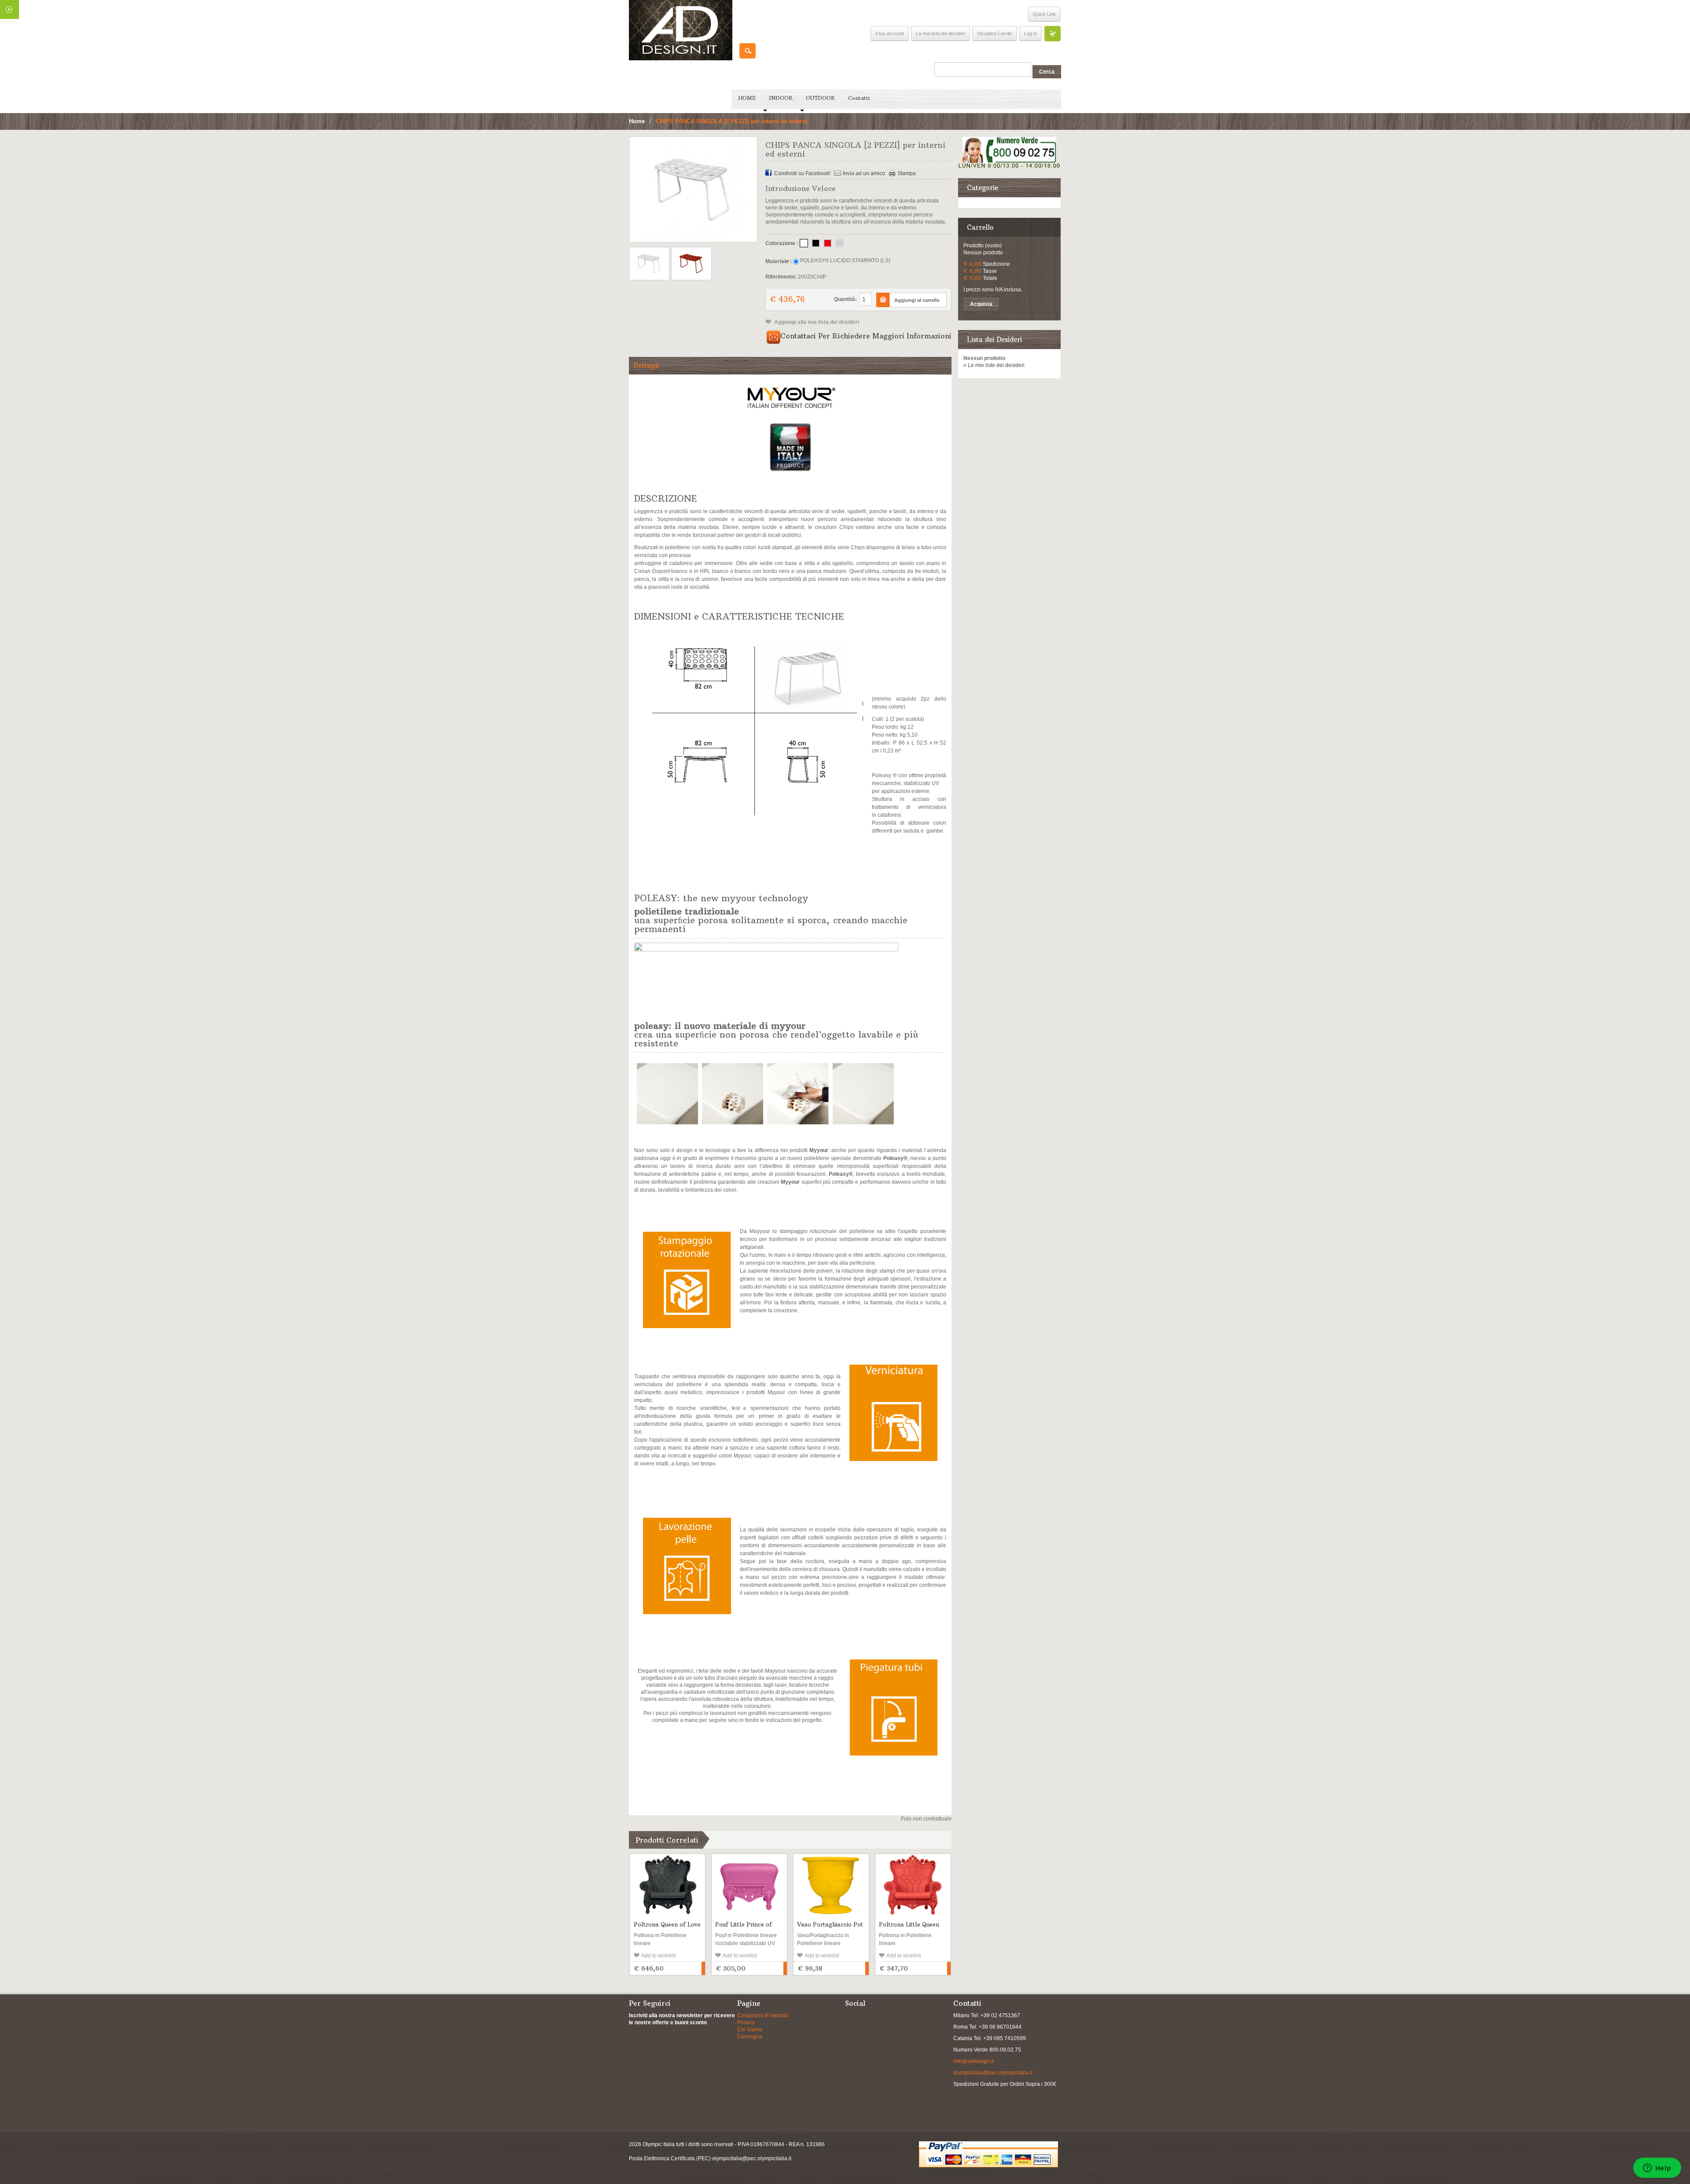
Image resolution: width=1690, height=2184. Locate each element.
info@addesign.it (974, 2061)
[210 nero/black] (816, 243)
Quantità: (845, 299)
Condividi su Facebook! (802, 173)
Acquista (981, 304)
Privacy (746, 2022)
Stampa (907, 173)
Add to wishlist (658, 1956)
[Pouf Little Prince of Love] (749, 1885)
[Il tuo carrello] (1052, 33)
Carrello (980, 227)
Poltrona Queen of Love (667, 1924)
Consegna (750, 2037)
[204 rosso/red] (828, 243)
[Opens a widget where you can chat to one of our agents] (1657, 2169)
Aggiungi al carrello (703, 1968)
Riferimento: (781, 277)
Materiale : (779, 261)
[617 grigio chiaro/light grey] (839, 243)
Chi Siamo (750, 2030)
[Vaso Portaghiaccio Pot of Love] (831, 1885)
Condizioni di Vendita (763, 2015)
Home (637, 121)
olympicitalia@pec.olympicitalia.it (993, 2073)
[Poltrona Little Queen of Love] (913, 1885)
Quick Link (1044, 14)
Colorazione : (782, 243)
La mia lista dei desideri (941, 33)
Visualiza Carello (995, 33)
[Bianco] (804, 243)
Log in (1031, 33)
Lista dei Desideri (994, 340)
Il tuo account (890, 33)
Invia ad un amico (864, 173)
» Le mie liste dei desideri (994, 365)
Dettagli (646, 365)
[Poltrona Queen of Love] (667, 1885)
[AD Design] (681, 30)
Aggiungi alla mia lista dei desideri (816, 322)
